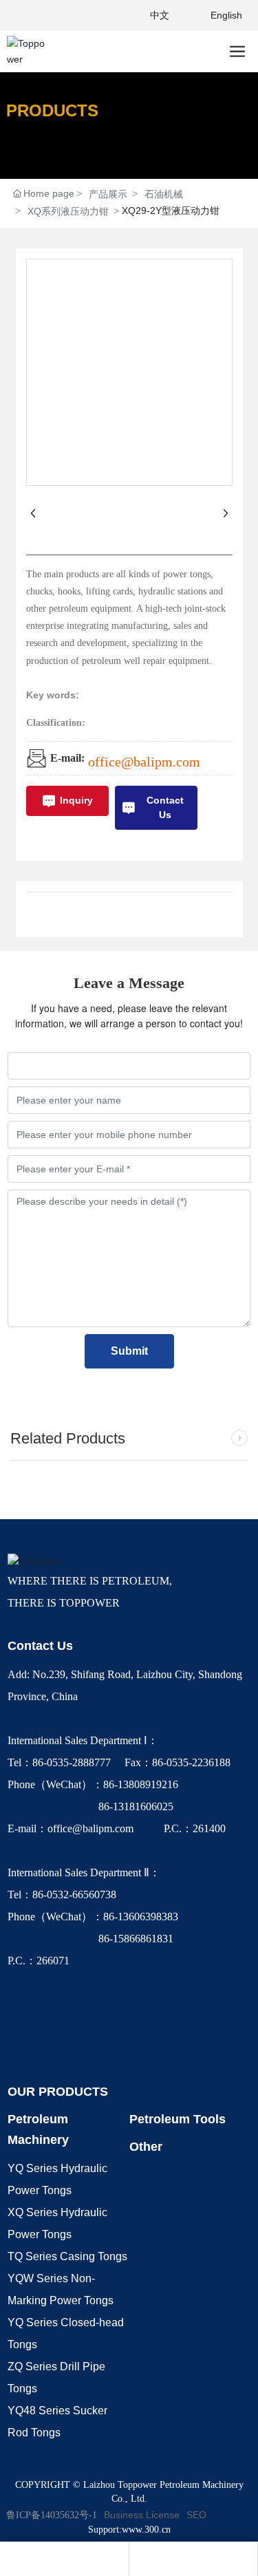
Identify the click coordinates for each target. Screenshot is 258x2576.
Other (146, 2147)
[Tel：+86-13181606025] (64, 2559)
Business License (142, 2515)
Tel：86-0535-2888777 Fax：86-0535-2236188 (122, 1762)
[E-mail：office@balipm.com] (193, 2559)
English (226, 15)
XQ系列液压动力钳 (68, 211)
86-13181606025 (92, 1806)
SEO (196, 2515)
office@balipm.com (144, 762)
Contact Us (40, 1646)
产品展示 (108, 194)
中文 (160, 15)
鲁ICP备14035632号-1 (52, 2515)
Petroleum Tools (178, 2119)
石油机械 (164, 194)
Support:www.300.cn (129, 2530)
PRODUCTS (52, 110)
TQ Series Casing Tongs (67, 2256)
